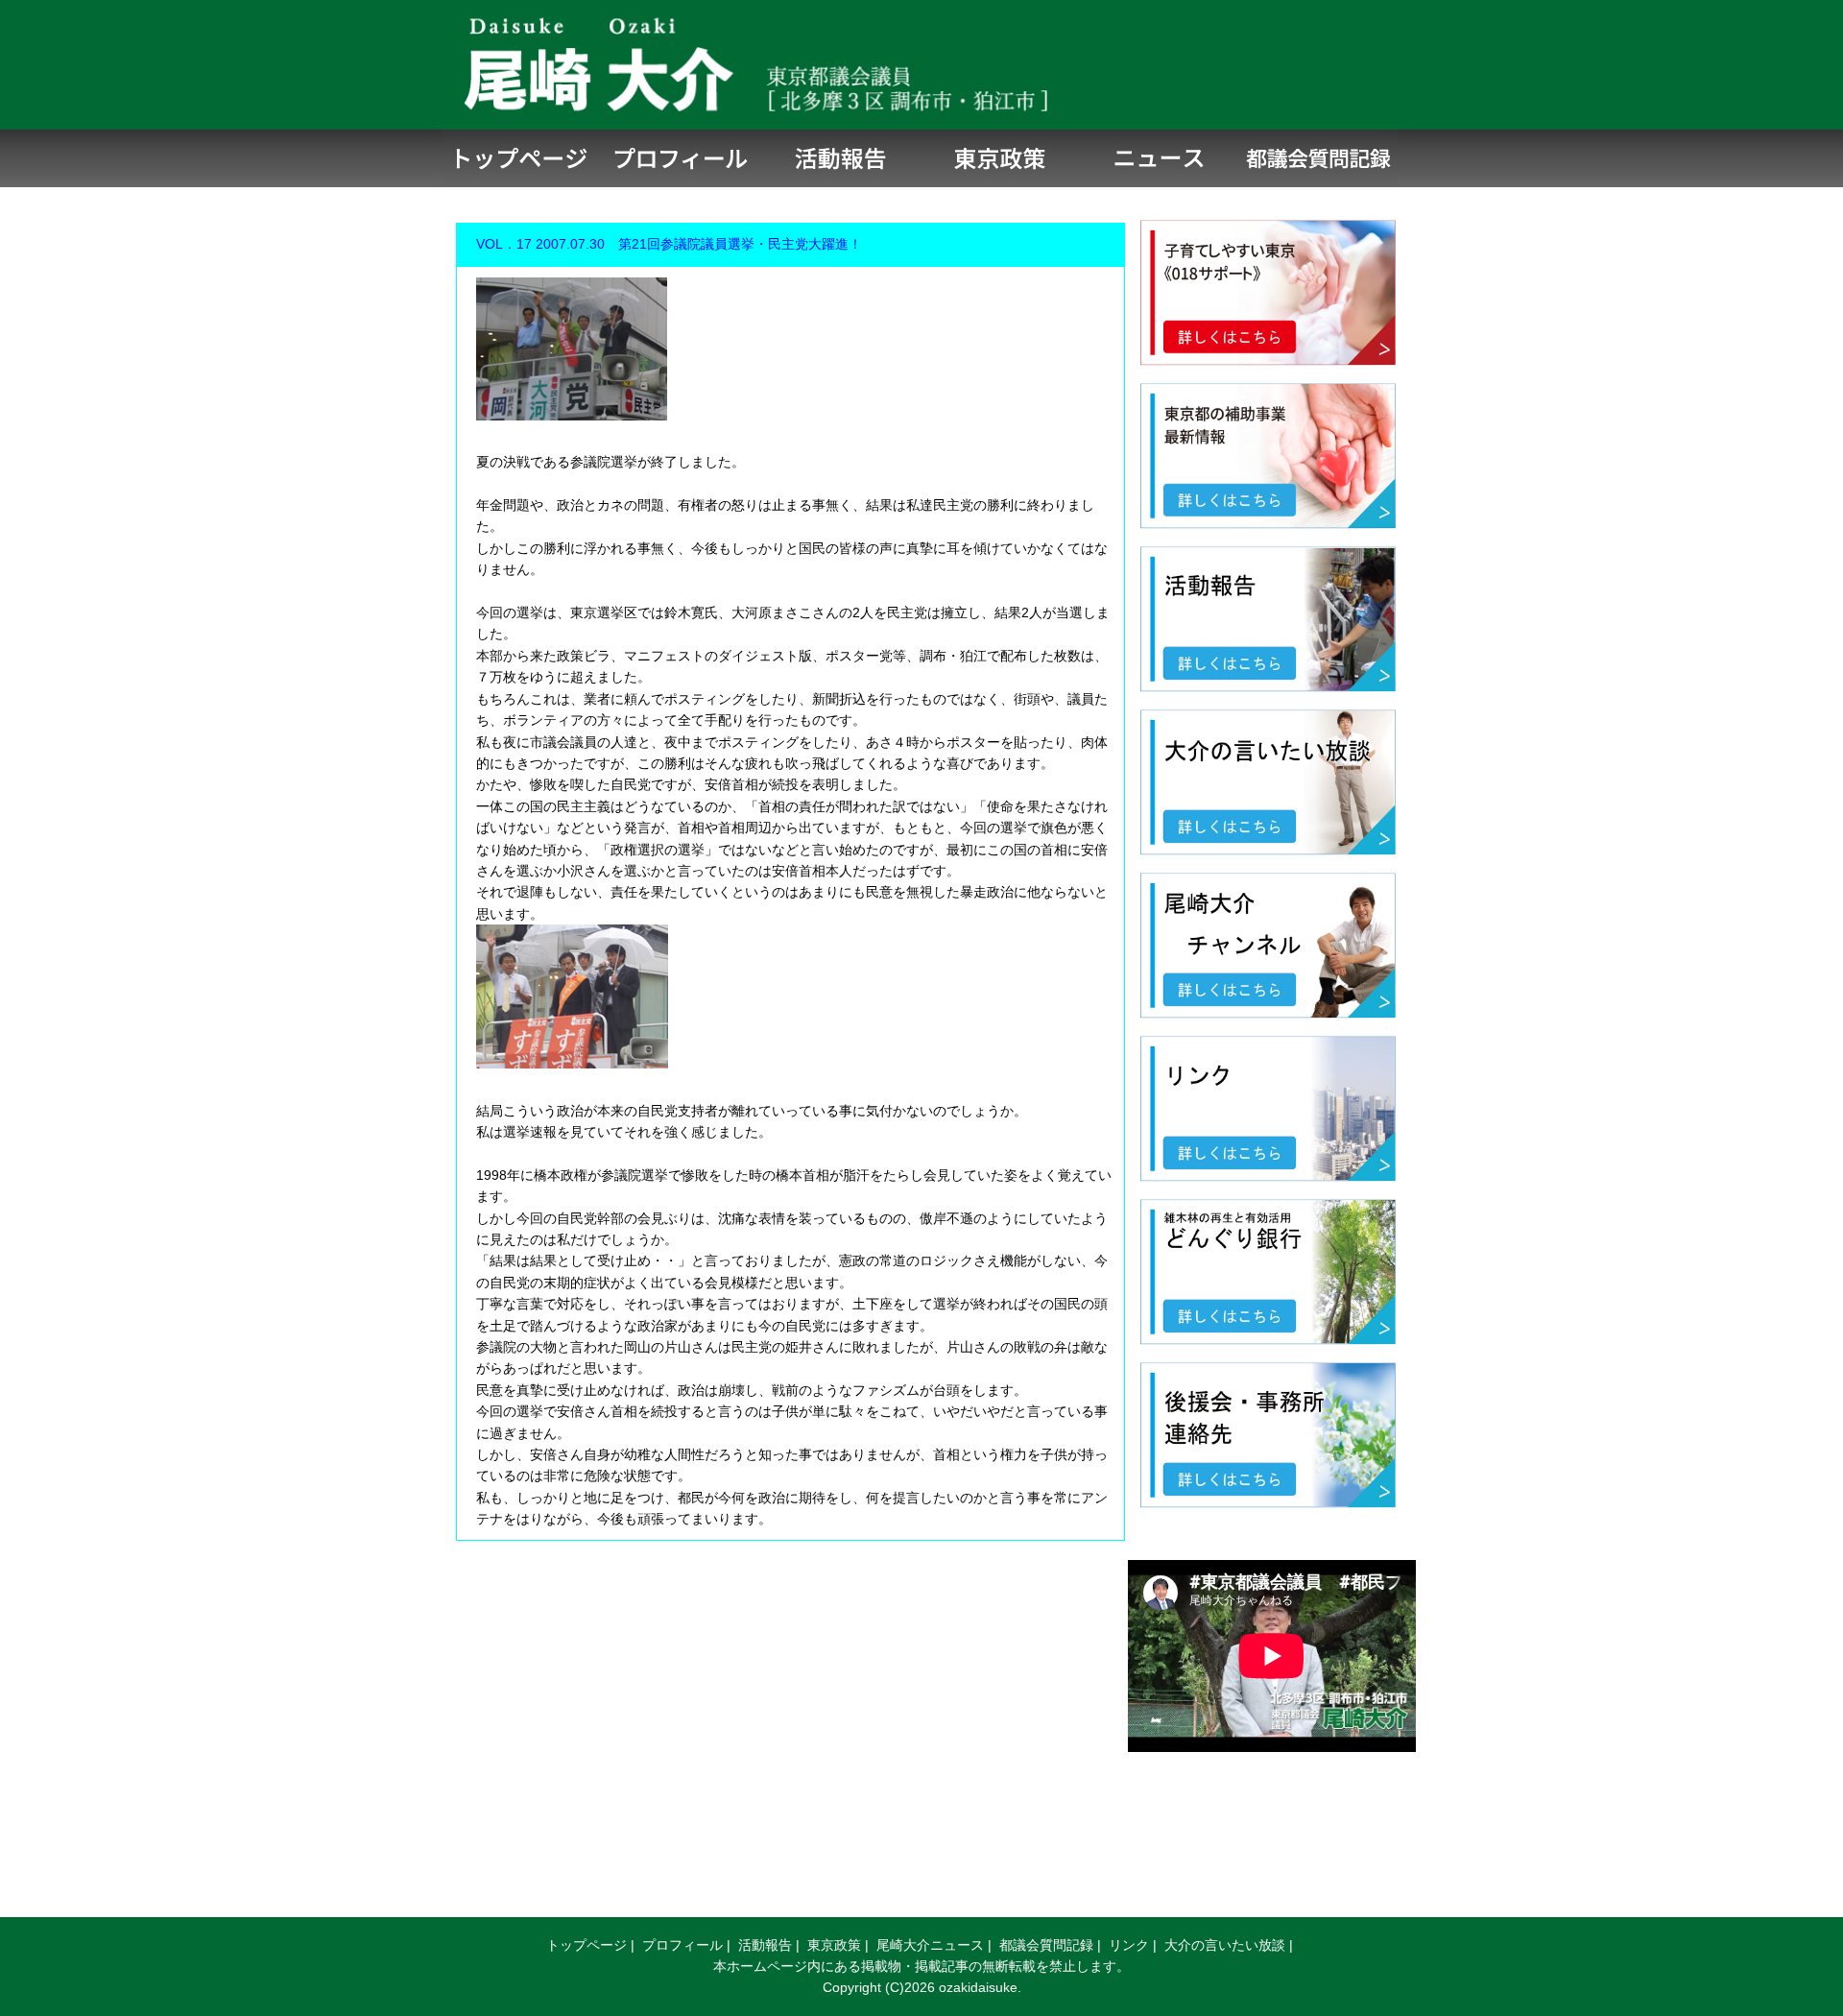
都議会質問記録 (1046, 1945)
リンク (1129, 1945)
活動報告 (765, 1945)
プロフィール (682, 1945)
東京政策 (834, 1945)
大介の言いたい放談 (1225, 1945)
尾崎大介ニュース (930, 1945)
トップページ (586, 1945)
